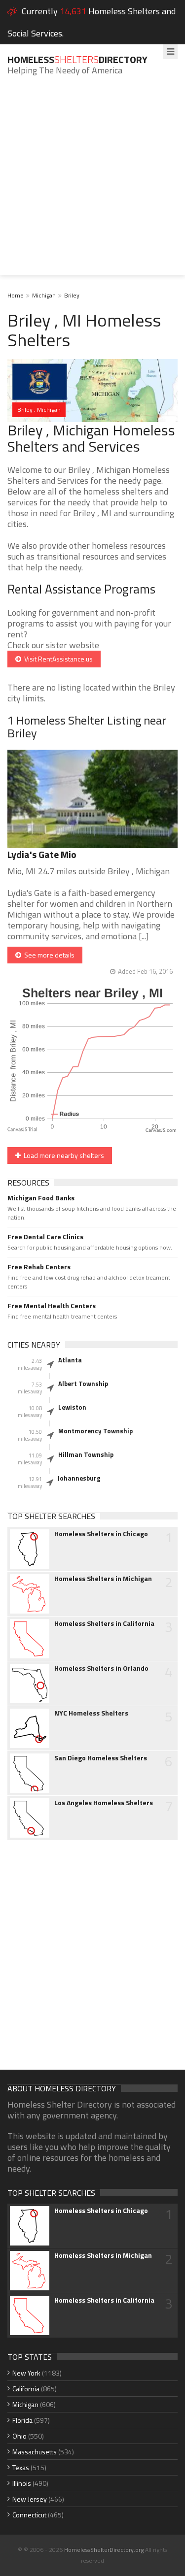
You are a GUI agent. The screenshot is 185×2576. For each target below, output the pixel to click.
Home (16, 295)
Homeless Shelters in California (104, 1623)
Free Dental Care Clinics (45, 1237)
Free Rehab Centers (39, 1267)
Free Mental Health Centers (52, 1306)
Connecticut (29, 2515)
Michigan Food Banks (41, 1198)
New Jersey (30, 2499)
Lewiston (72, 1407)
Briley (72, 295)
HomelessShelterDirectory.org (104, 2550)
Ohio (19, 2436)
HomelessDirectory (77, 59)
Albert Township (83, 1384)
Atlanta (70, 1360)
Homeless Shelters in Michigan (103, 1579)
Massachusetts (35, 2452)
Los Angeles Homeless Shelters (104, 1803)
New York (26, 2373)
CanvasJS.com (161, 1131)
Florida (22, 2420)
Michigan (44, 295)
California (26, 2389)
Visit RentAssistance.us (57, 659)
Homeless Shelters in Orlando (101, 1668)
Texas (21, 2467)
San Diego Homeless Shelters (101, 1758)
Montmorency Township (95, 1431)
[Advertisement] (92, 183)
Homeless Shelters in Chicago (101, 1534)
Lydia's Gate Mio (42, 854)
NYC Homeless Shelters (91, 1713)
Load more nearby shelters (62, 1155)
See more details (48, 955)
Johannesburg (79, 1478)
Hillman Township (86, 1454)
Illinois (22, 2483)
